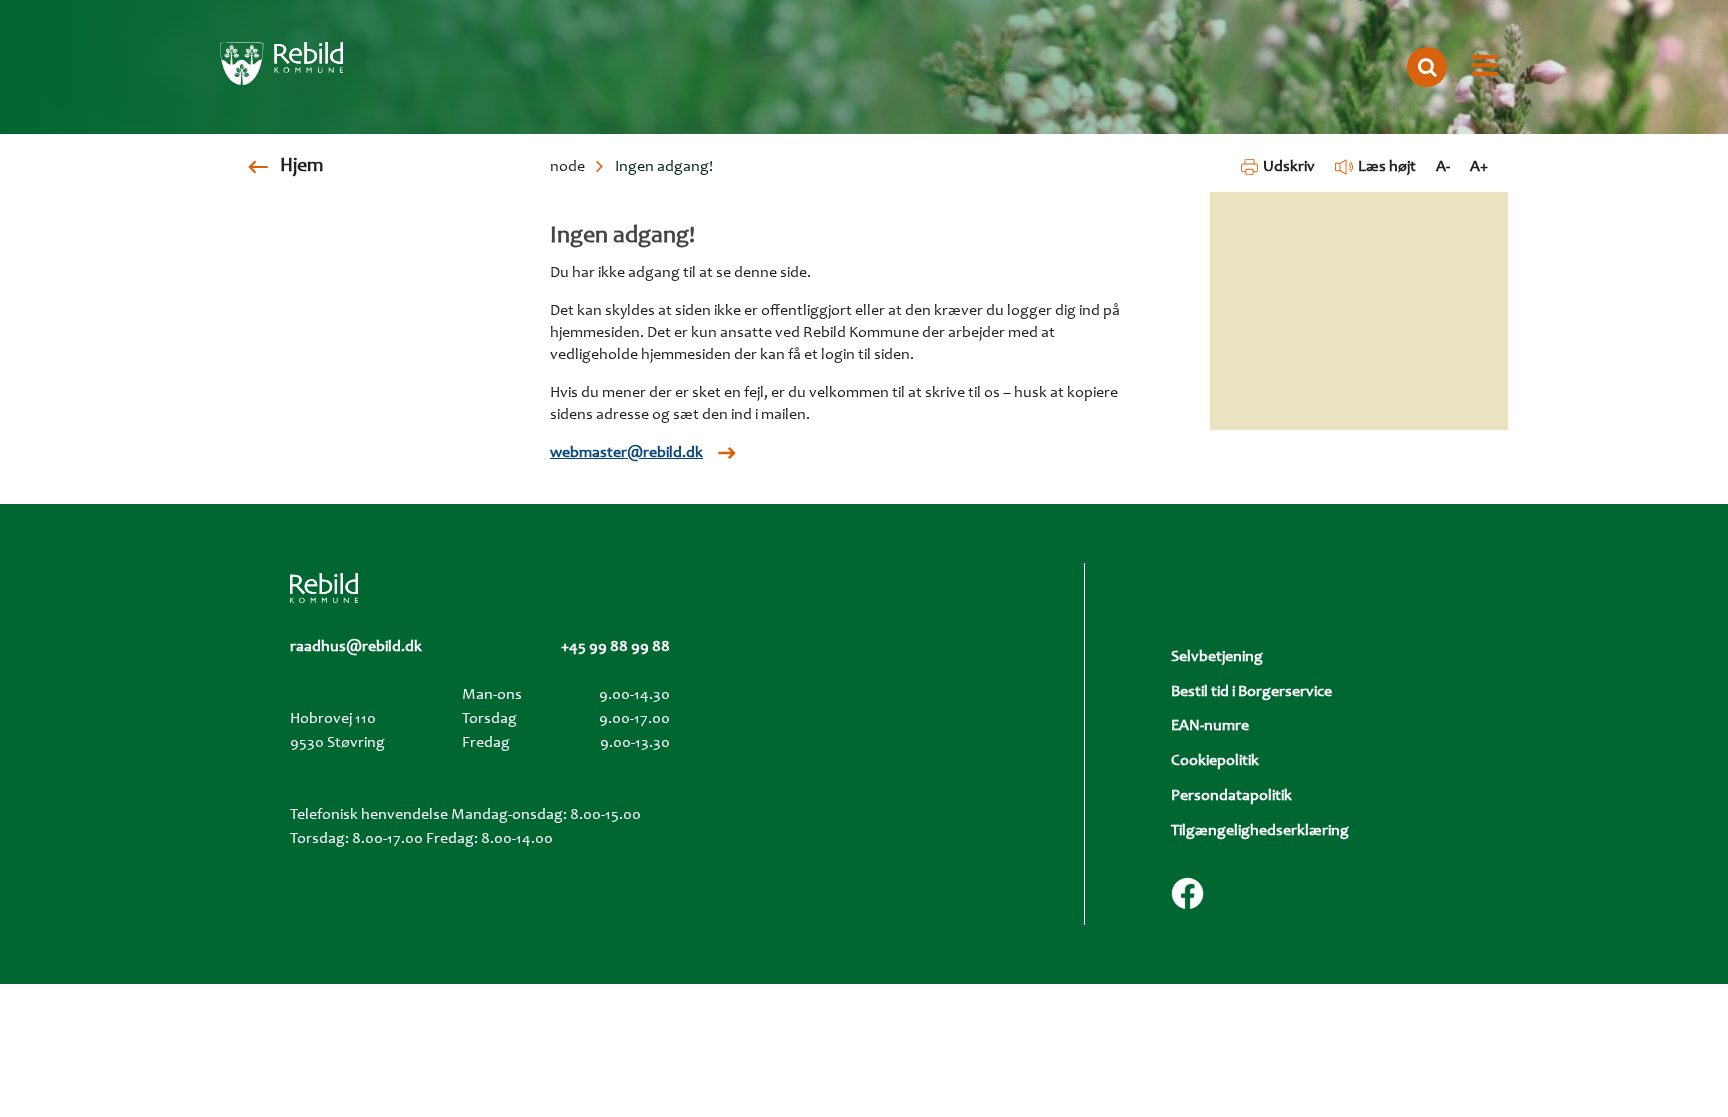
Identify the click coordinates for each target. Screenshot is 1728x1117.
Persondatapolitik (1231, 796)
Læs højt (1387, 167)
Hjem (301, 167)
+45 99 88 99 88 (615, 647)
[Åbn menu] (1485, 67)
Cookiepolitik (1215, 761)
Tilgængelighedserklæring (1260, 831)
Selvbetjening (1217, 657)
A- (1443, 167)
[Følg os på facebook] (1187, 893)
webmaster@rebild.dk (626, 453)
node (567, 167)
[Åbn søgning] (1427, 67)
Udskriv (1288, 167)
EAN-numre (1210, 726)
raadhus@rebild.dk (356, 647)
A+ (1479, 167)
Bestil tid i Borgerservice (1251, 692)
